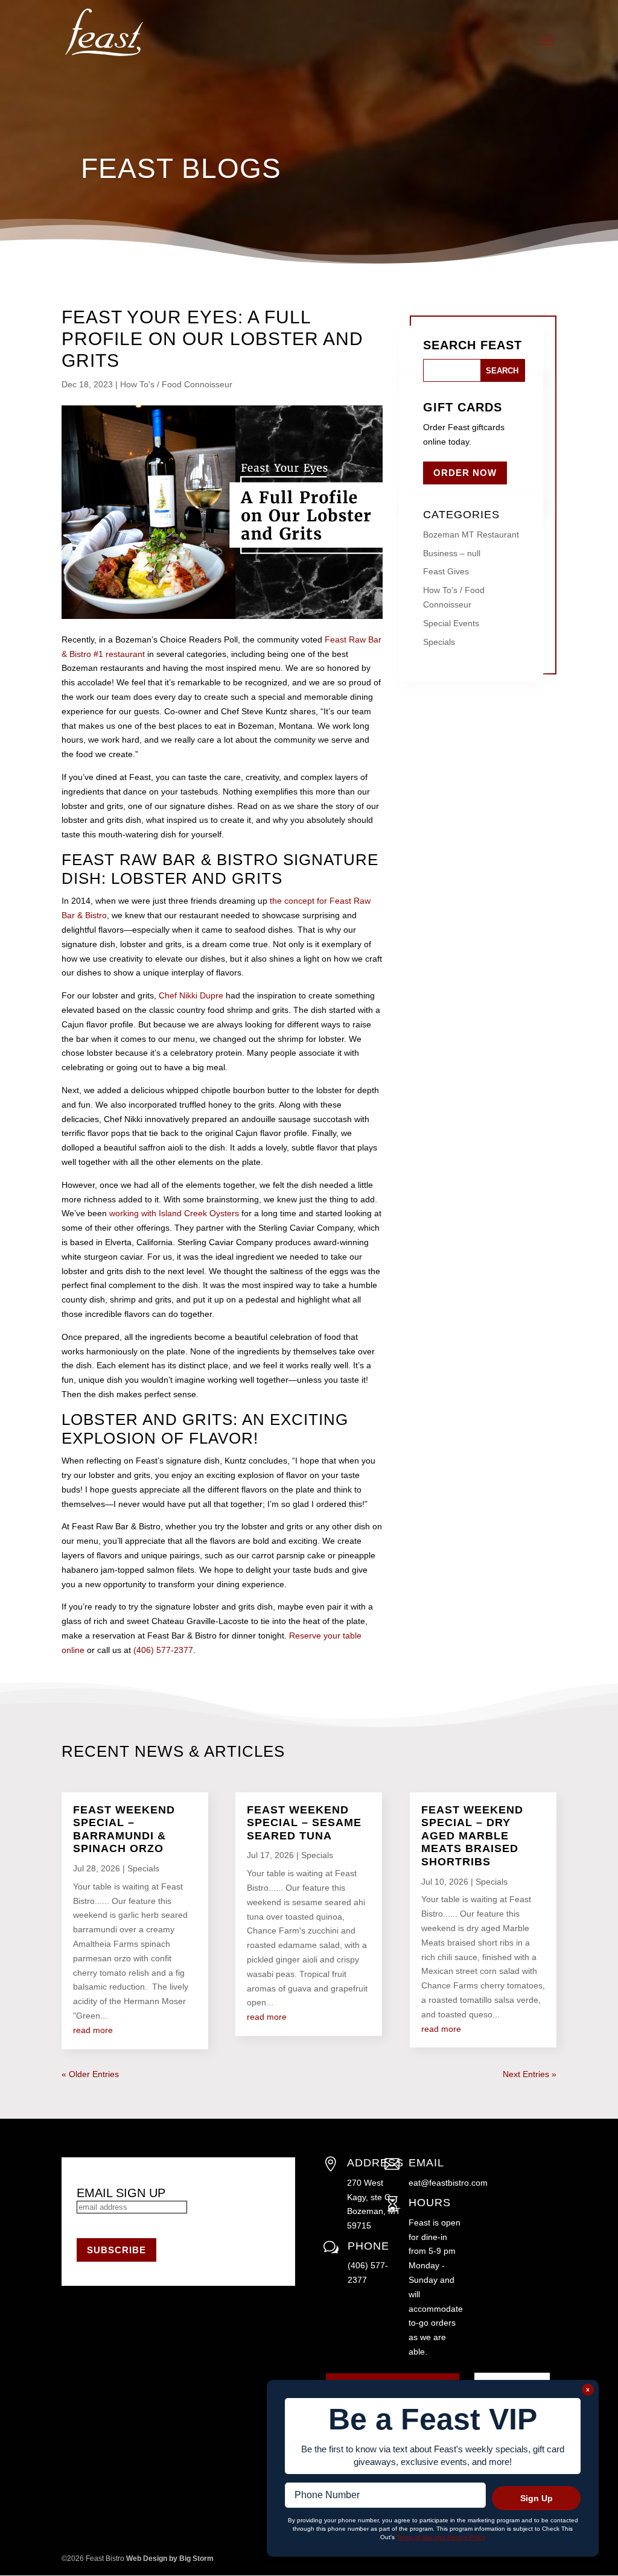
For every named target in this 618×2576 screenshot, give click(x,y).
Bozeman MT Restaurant (471, 535)
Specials (439, 642)
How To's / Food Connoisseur (176, 384)
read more (93, 2030)
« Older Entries (90, 2074)
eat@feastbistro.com (448, 2183)
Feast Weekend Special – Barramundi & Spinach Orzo (124, 1829)
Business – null (452, 553)
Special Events (451, 623)
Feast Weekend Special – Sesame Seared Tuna (304, 1823)
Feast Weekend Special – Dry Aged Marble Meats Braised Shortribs (472, 1836)
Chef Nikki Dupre (191, 995)
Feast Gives (446, 571)
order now (465, 473)
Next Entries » (530, 2074)
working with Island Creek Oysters (174, 1213)
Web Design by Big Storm (170, 2559)
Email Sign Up (121, 2193)
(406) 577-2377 (163, 1650)
